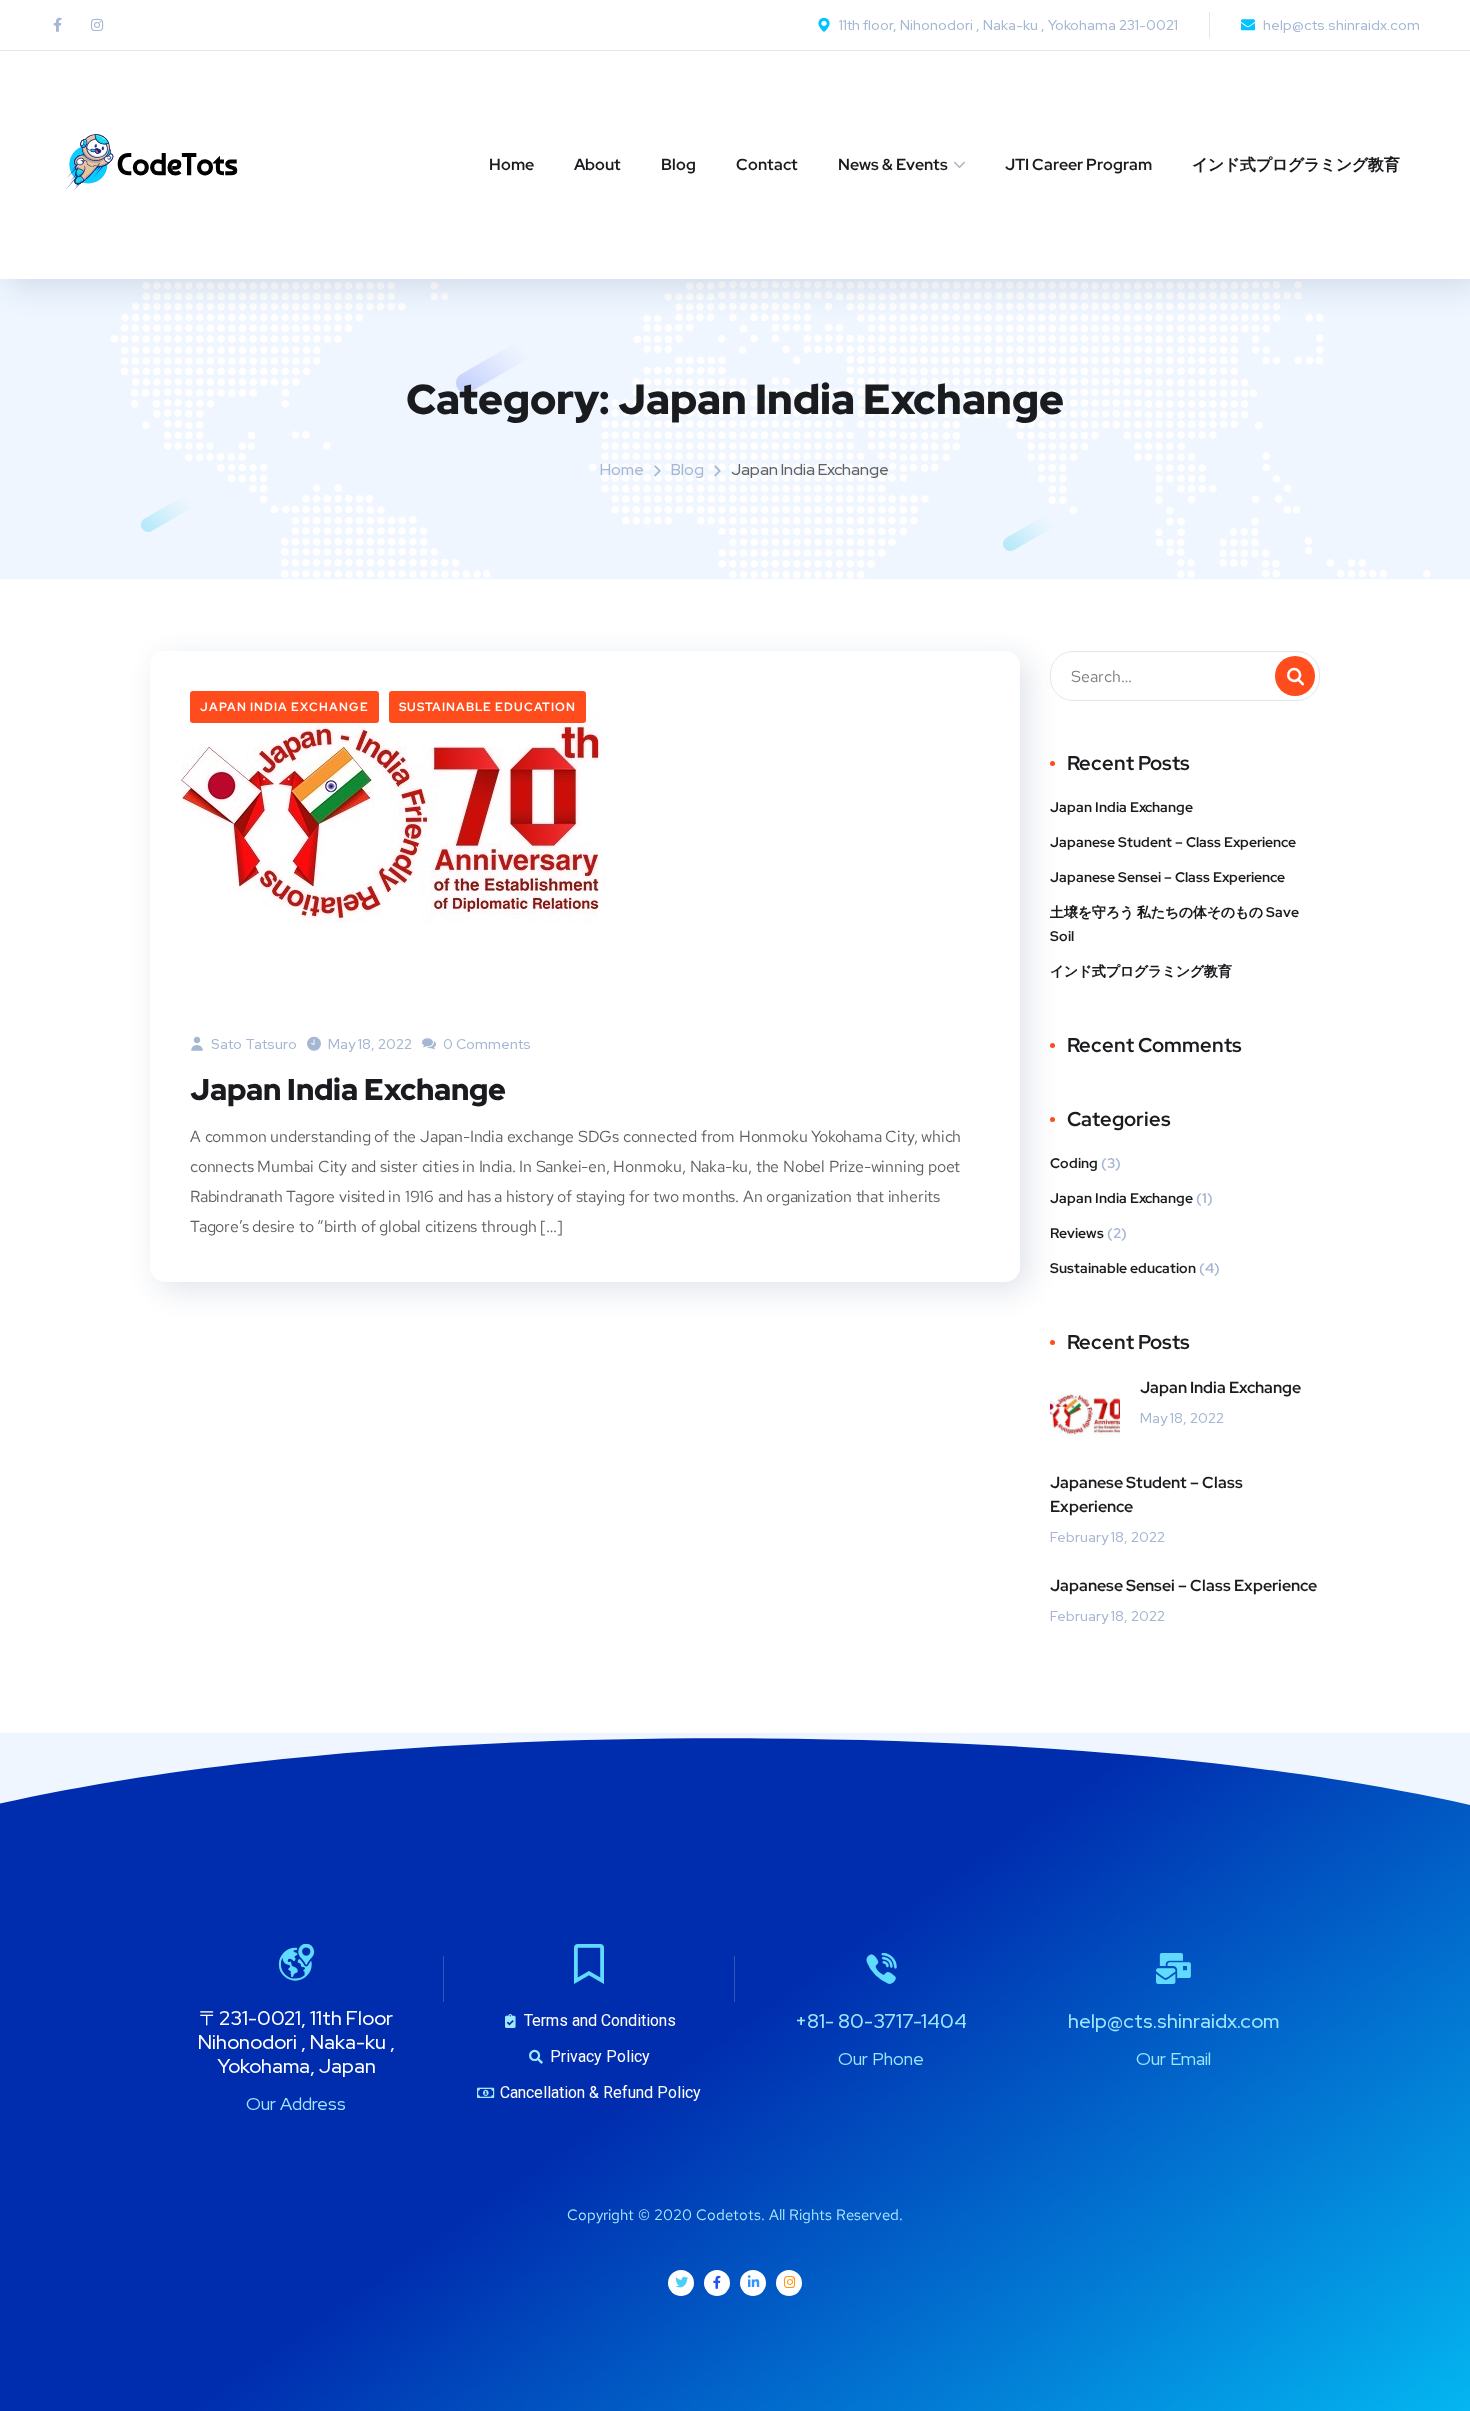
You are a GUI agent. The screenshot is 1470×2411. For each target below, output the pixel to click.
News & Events (893, 164)
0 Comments (485, 1044)
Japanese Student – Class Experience (1173, 842)
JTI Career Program (1078, 164)
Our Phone (881, 2058)
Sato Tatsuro (252, 1044)
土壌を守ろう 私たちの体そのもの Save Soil (1174, 924)
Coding (1074, 1163)
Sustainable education (487, 707)
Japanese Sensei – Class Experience (1167, 877)
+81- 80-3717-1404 (881, 2021)
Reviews (1077, 1233)
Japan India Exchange (284, 707)
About (597, 164)
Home (511, 164)
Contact (767, 164)
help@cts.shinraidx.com (1173, 2021)
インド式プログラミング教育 (1296, 164)
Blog (678, 164)
